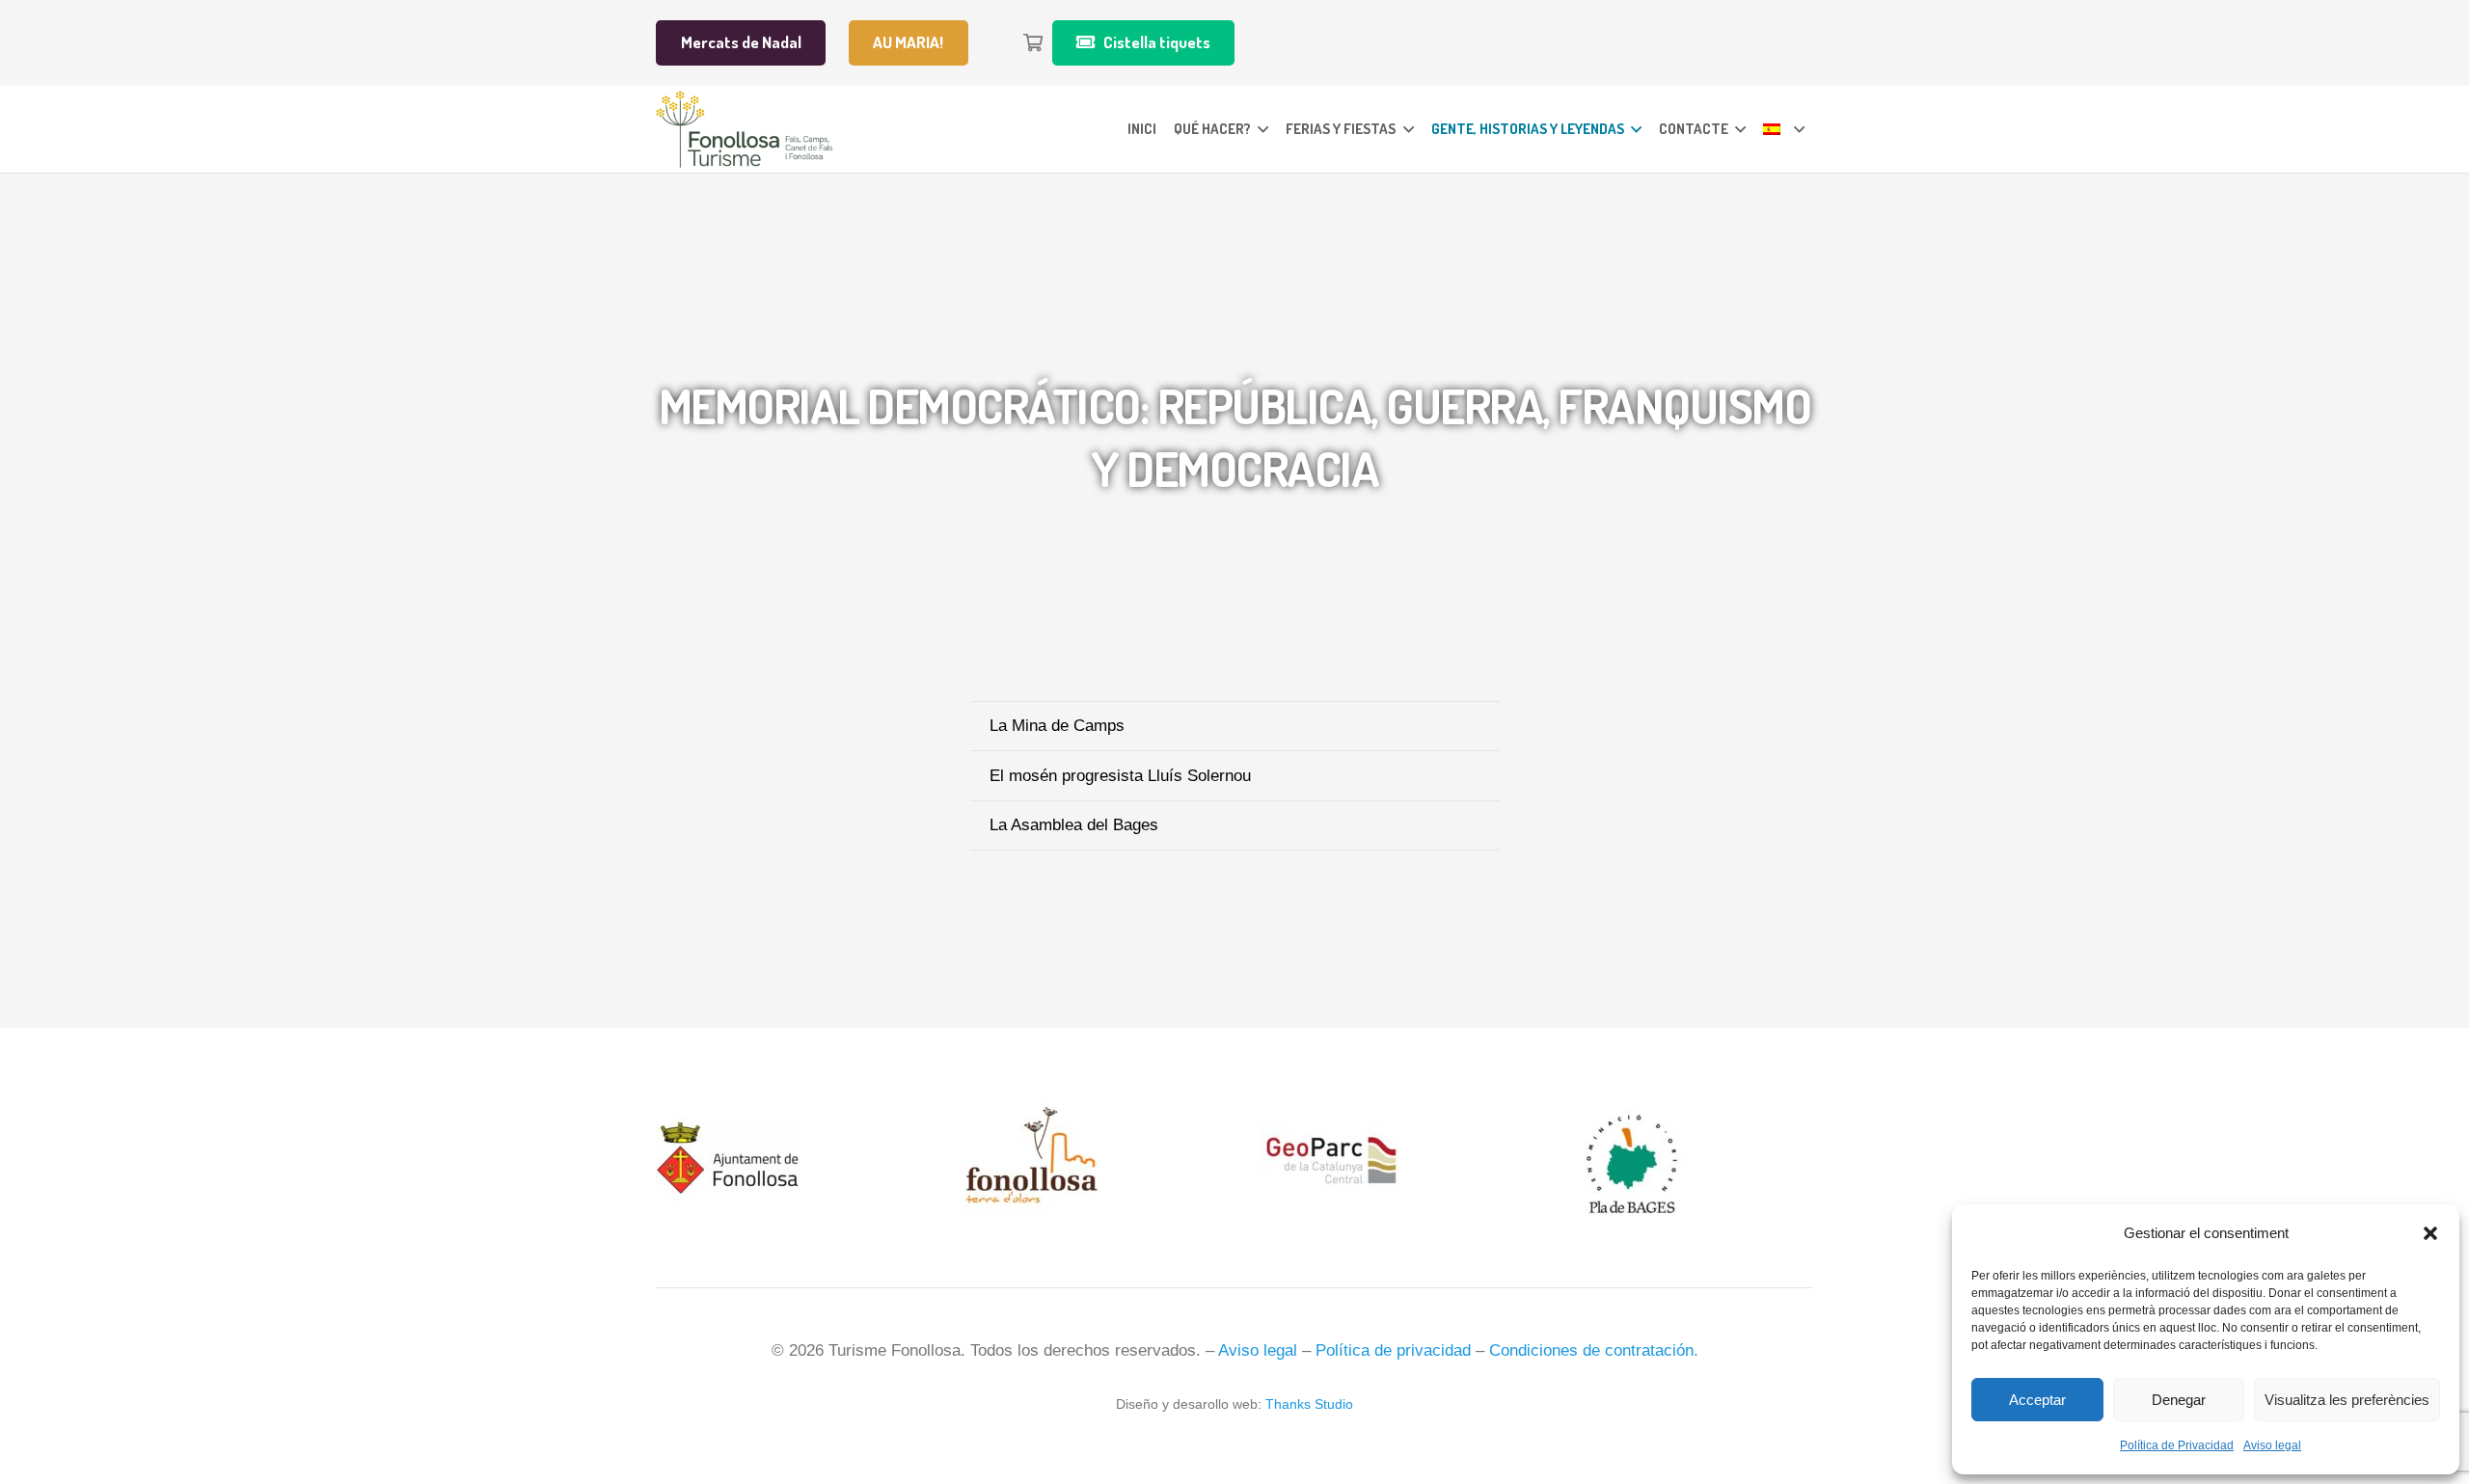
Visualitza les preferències (2347, 1400)
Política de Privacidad (2177, 1445)
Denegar (2179, 1400)
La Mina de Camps (1057, 726)
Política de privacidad (1393, 1350)
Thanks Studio (1309, 1404)
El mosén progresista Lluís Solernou (1120, 776)
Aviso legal (2272, 1445)
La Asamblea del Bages (1074, 825)
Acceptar (2037, 1400)
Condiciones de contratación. (1594, 1350)
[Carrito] (1033, 43)
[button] (2430, 1233)
